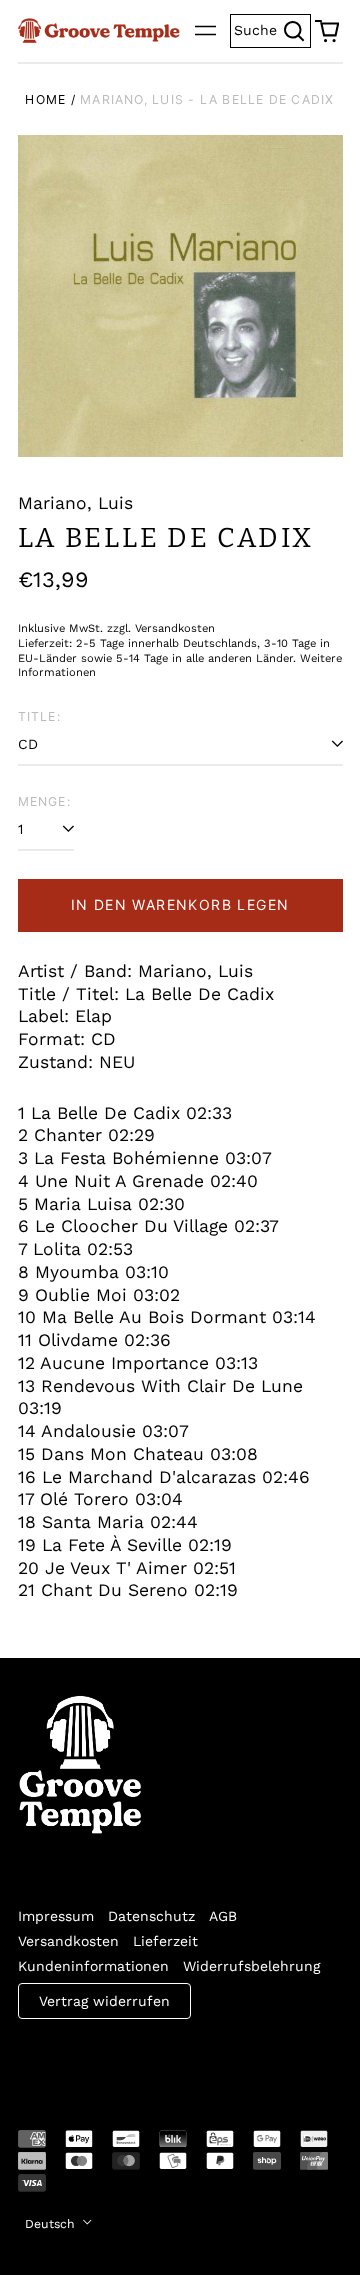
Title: (39, 716)
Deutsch (52, 2224)
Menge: (44, 801)
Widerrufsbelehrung (251, 1966)
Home (45, 99)
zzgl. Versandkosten (161, 628)
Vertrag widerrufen (104, 2001)
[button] (327, 31)
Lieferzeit (165, 1941)
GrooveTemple (110, 2061)
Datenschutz (151, 1916)
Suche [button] (272, 28)
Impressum (56, 1916)
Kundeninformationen (93, 1966)
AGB (223, 1916)
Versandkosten (68, 1941)
